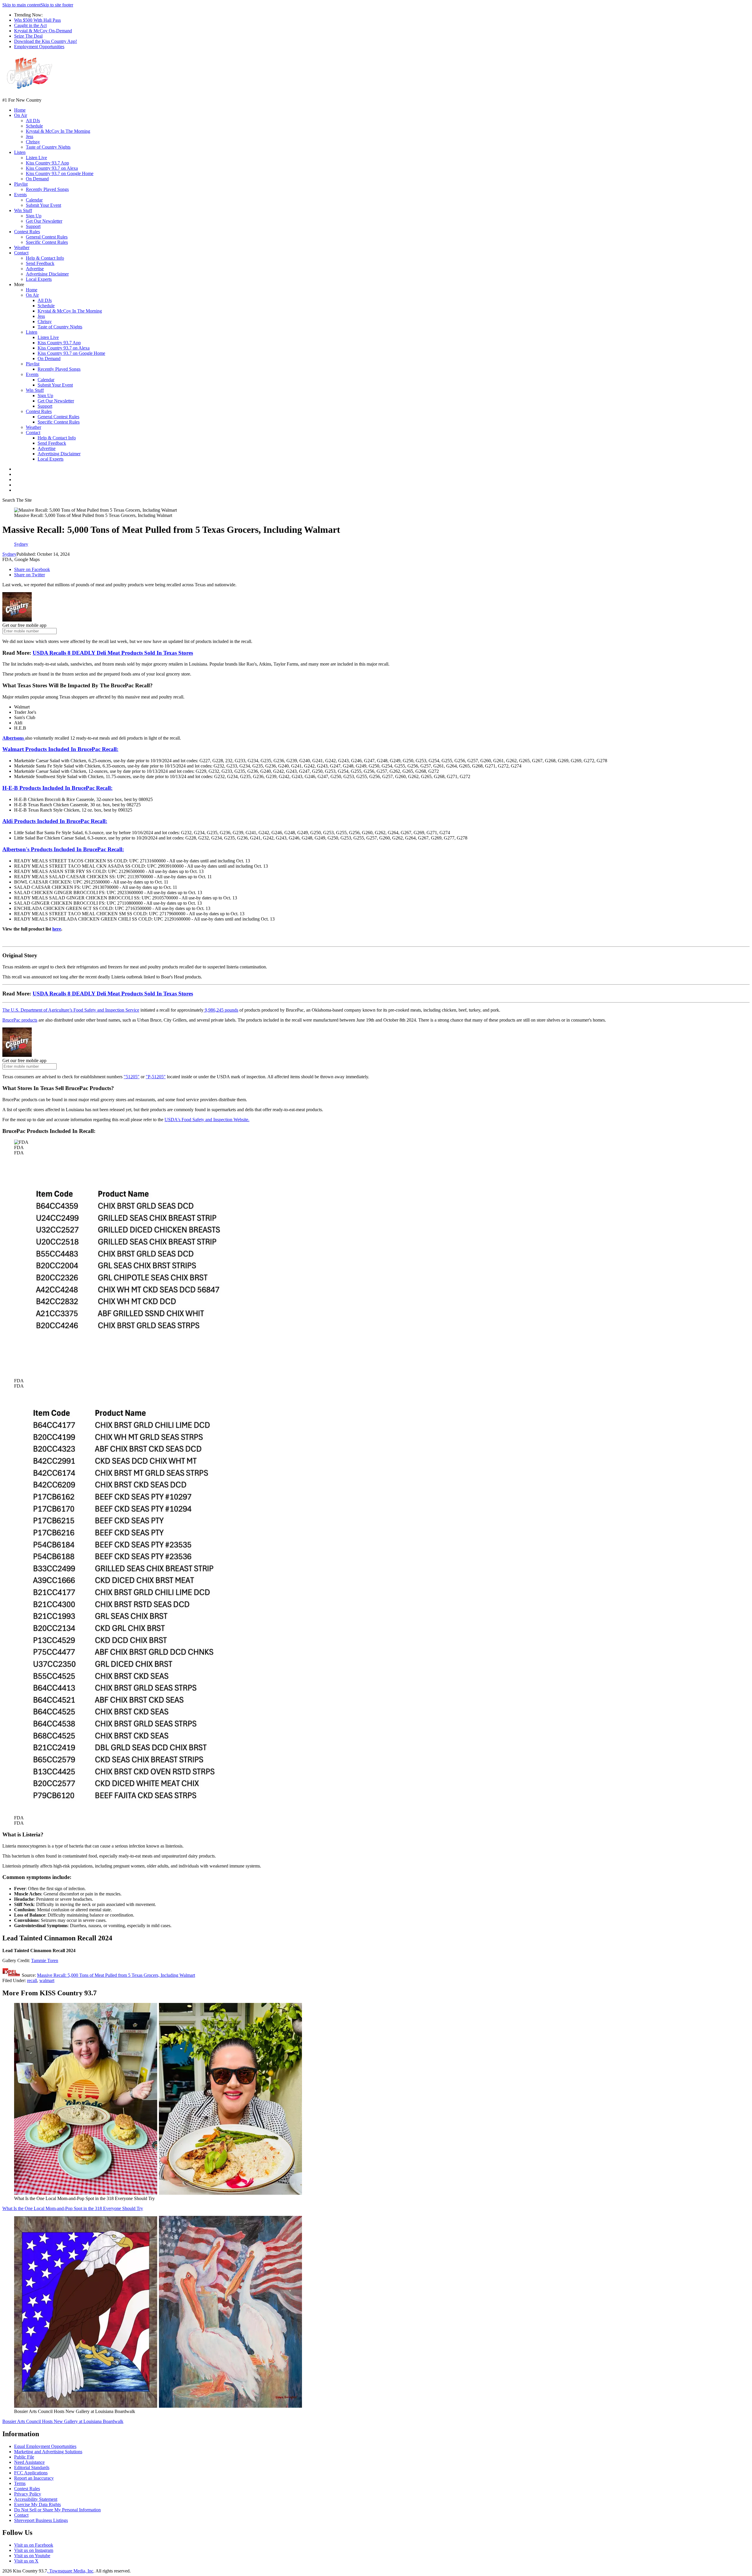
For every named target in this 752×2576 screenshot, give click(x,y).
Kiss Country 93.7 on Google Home (60, 173)
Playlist (21, 184)
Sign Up (34, 216)
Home (20, 110)
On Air (21, 115)
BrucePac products (20, 1020)
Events (20, 195)
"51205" (132, 1077)
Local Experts (39, 279)
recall (32, 1980)
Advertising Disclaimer (47, 274)
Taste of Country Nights (48, 147)
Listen (20, 152)
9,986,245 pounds (221, 1010)
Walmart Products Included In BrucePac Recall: (60, 749)
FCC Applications (31, 2473)
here (57, 929)
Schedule (34, 126)
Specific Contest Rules (47, 242)
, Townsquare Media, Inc (70, 2571)
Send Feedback (40, 263)
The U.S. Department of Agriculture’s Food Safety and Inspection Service (71, 1010)
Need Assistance (29, 2462)
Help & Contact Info (45, 258)
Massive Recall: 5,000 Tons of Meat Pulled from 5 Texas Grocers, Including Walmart (116, 1975)
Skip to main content (21, 5)
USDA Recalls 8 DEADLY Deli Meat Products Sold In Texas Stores (113, 653)
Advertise (35, 269)
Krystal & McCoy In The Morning (58, 131)
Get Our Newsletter (44, 221)
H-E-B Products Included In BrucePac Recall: (57, 788)
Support (33, 226)
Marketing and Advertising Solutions (48, 2452)
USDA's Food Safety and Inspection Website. (207, 1120)
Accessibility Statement (36, 2499)
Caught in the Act (30, 25)
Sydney (9, 554)
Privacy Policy (28, 2494)
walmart (47, 1980)
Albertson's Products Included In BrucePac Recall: (63, 849)
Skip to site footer (57, 5)
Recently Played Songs (47, 189)
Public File (24, 2457)
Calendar (34, 200)
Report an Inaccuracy (34, 2478)
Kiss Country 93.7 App (47, 163)
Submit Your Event (43, 205)
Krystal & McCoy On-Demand (43, 31)
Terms (20, 2483)
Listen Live (36, 158)
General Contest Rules (47, 237)
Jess (30, 136)
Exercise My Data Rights (37, 2504)
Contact (21, 253)
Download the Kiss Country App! (46, 41)
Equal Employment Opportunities (45, 2446)
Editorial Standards (32, 2467)
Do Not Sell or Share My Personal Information (57, 2510)
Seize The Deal (28, 36)
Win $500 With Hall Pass (37, 20)
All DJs (33, 121)
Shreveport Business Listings (41, 2520)
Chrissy (33, 142)
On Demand (37, 179)
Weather (22, 247)
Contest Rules (27, 232)
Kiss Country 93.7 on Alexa (52, 168)
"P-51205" (156, 1077)
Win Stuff (23, 210)
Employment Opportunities (39, 47)
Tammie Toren (45, 1960)
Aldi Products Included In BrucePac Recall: (55, 821)
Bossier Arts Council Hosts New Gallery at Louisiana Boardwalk (63, 2421)
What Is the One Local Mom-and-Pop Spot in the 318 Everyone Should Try (73, 2208)
